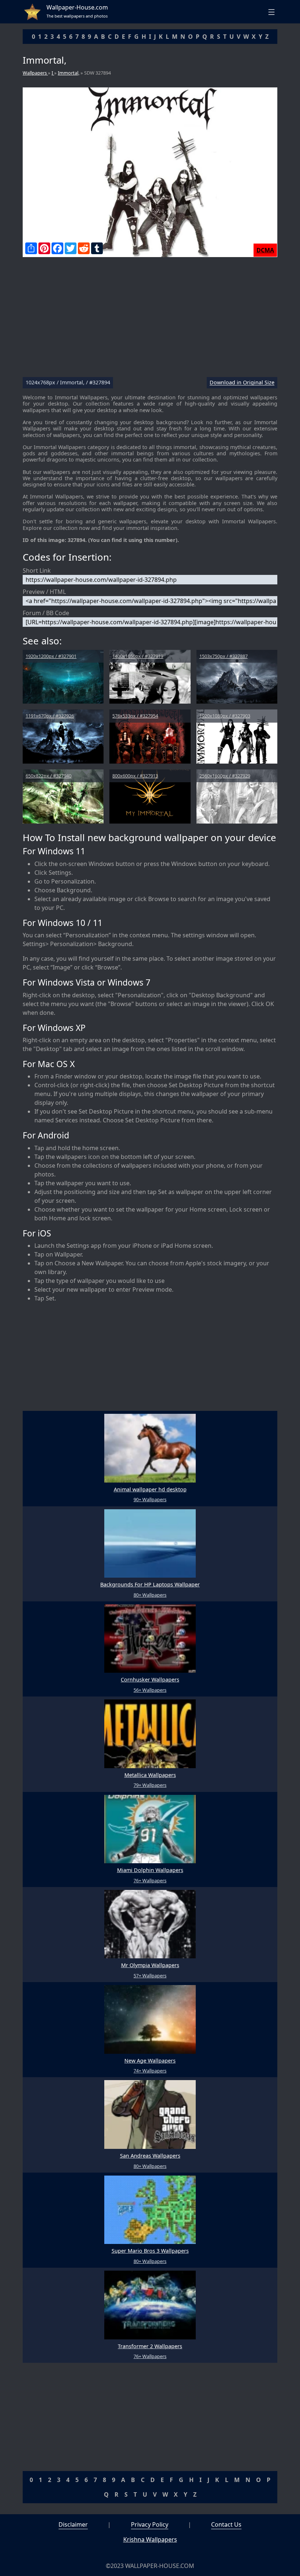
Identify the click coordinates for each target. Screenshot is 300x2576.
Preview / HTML (44, 592)
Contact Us (226, 2524)
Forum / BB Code (46, 613)
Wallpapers (35, 73)
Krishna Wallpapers (150, 2539)
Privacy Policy (150, 2524)
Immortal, (69, 73)
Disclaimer (73, 2524)
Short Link (37, 570)
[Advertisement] (150, 320)
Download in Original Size (242, 383)
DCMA (265, 250)
